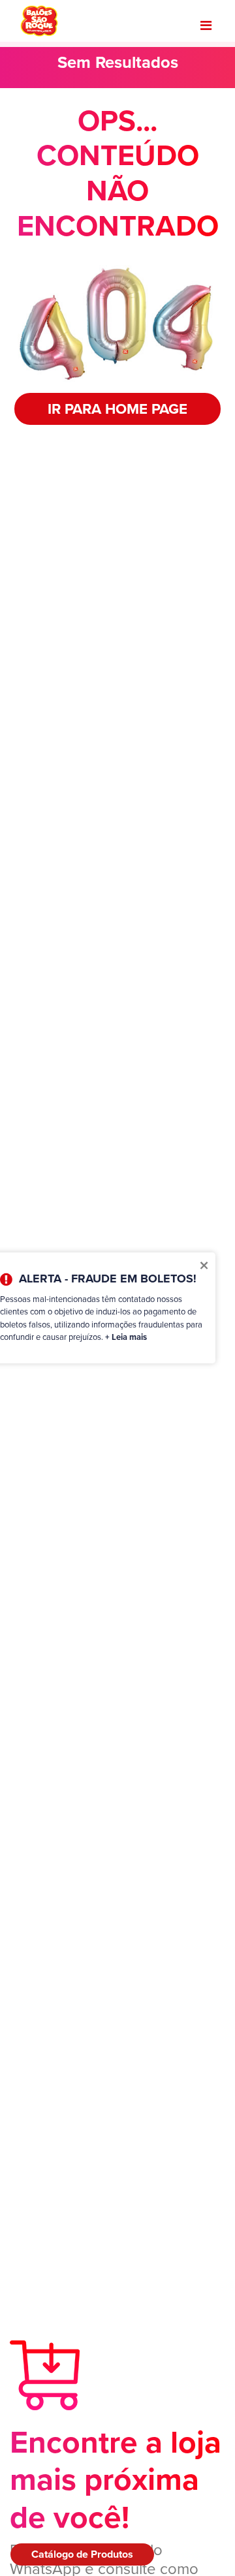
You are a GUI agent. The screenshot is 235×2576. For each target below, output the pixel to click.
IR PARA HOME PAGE (117, 409)
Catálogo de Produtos (82, 2554)
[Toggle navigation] (206, 25)
